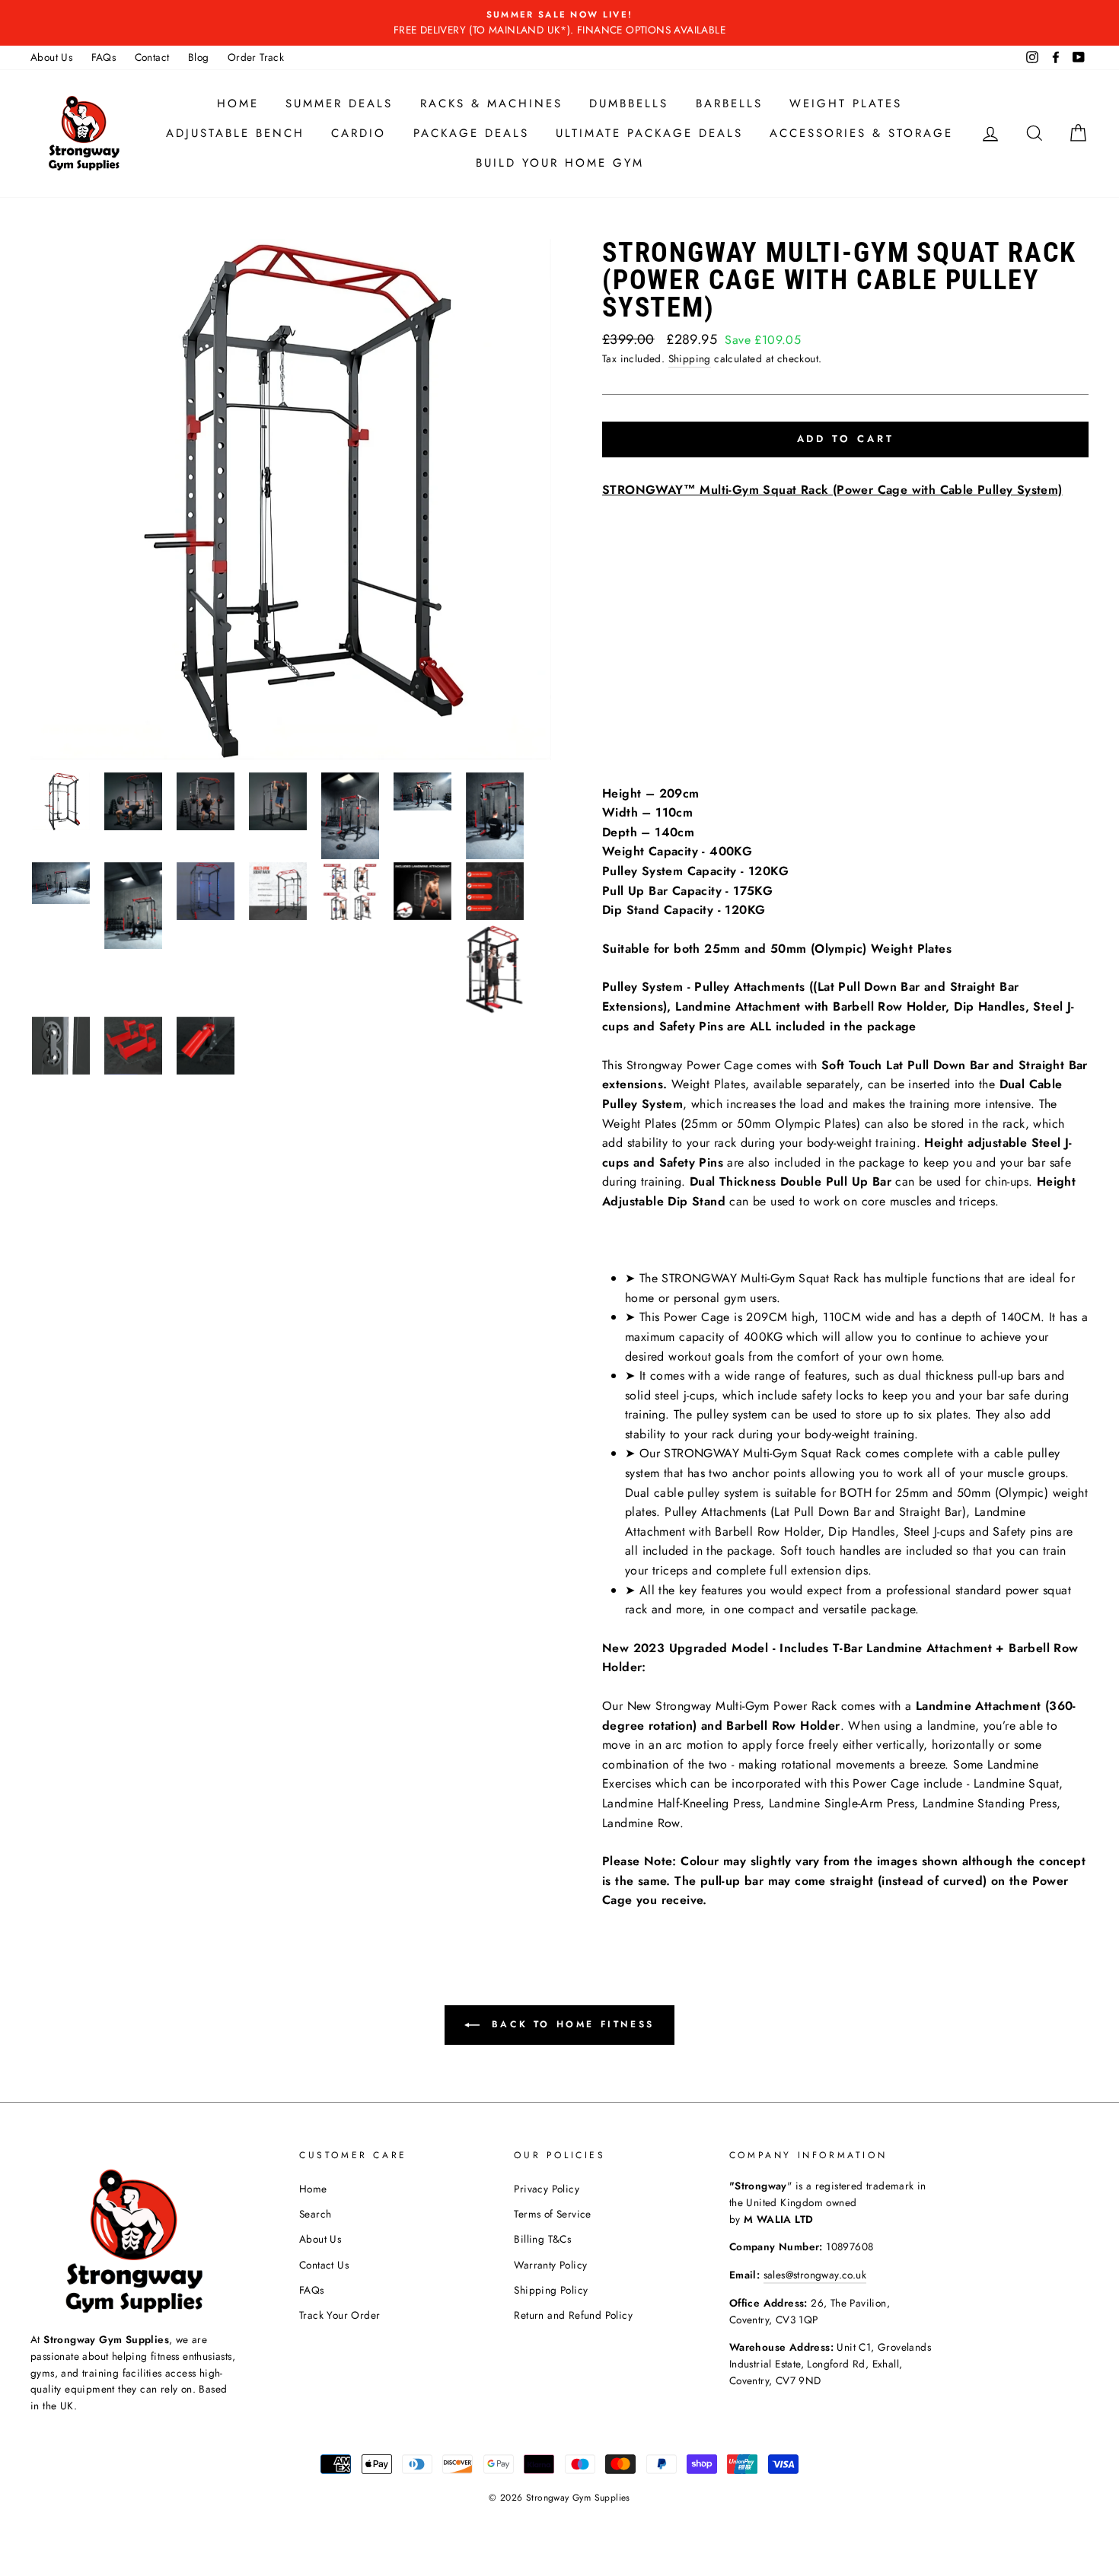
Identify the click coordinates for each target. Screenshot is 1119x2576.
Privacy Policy (547, 2189)
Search (315, 2214)
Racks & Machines (491, 103)
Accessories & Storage (861, 133)
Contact (152, 57)
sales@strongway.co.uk (815, 2275)
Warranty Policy (550, 2265)
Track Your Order (340, 2315)
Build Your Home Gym (560, 163)
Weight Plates (846, 103)
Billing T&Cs (542, 2239)
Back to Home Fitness (570, 2024)
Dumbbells (629, 103)
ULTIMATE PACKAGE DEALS (649, 133)
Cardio (359, 133)
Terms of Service (552, 2214)
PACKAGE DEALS (471, 133)
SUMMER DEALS (339, 103)
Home (238, 103)
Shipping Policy (551, 2290)
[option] (559, 23)
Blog (199, 57)
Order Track (256, 57)
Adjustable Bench (235, 133)
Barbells (729, 103)
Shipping (690, 358)
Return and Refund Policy (573, 2315)
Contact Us (324, 2265)
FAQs (104, 57)
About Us (51, 57)
